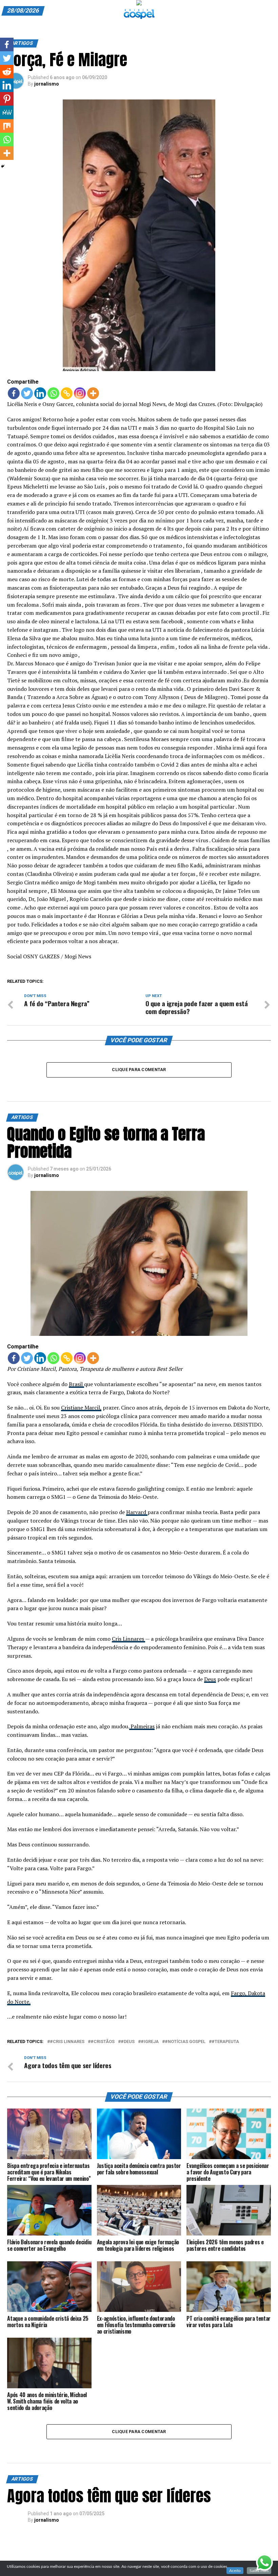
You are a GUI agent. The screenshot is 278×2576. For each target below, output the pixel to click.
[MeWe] (7, 112)
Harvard (137, 1512)
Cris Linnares (128, 1639)
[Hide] (3, 166)
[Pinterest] (7, 99)
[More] (93, 393)
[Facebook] (14, 393)
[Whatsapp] (53, 393)
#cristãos (103, 2042)
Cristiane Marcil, (81, 1407)
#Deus (128, 2042)
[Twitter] (27, 393)
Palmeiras (142, 1726)
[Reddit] (7, 72)
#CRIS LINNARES (67, 2042)
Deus (210, 1679)
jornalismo (47, 84)
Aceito (235, 2571)
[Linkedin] (40, 393)
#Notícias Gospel (185, 2042)
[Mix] (7, 126)
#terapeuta (225, 2042)
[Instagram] (80, 393)
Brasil (76, 1384)
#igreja (150, 2042)
